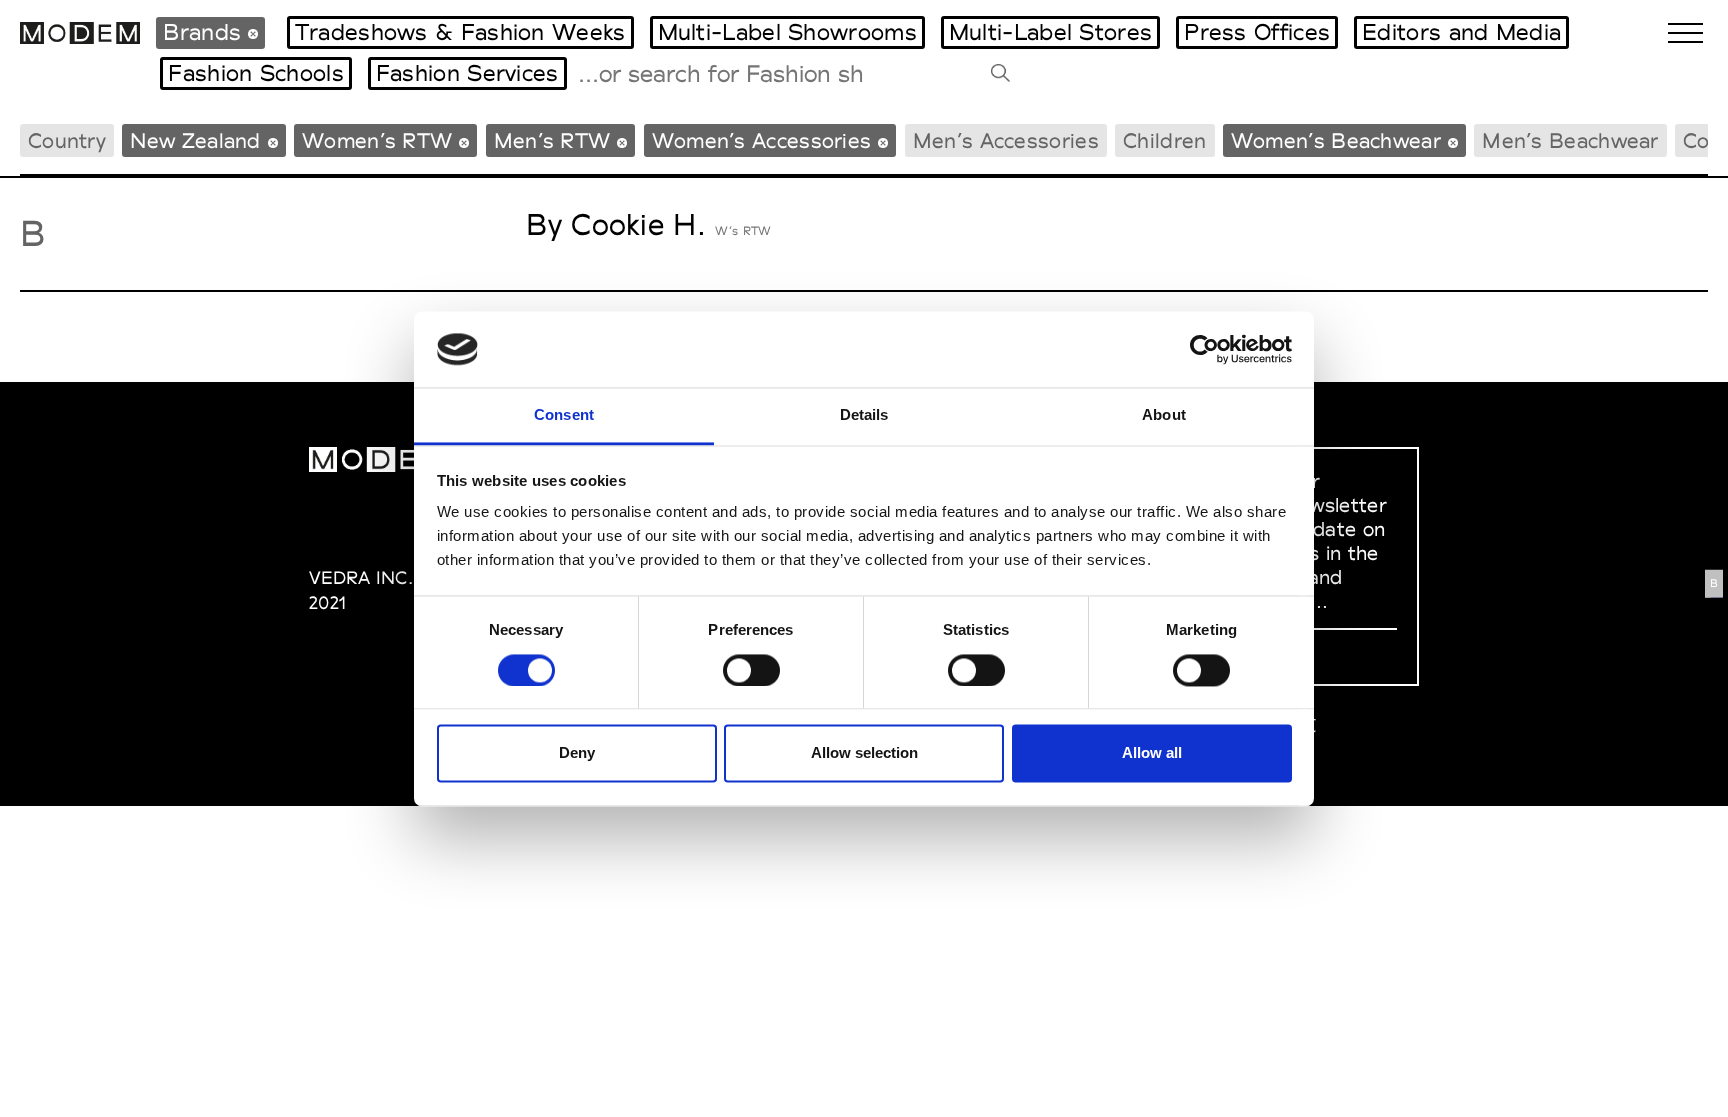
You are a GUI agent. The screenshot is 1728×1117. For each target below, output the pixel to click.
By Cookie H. (616, 224)
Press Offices (1257, 32)
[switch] (751, 670)
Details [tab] (864, 415)
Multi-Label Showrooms (787, 32)
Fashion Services (467, 73)
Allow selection (864, 753)
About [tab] (1164, 415)
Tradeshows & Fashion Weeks (460, 32)
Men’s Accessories (1006, 140)
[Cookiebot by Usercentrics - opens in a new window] (1204, 349)
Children (1164, 140)
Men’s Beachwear (1570, 140)
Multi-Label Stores (1050, 32)
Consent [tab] (564, 415)
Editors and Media (1461, 32)
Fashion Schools (256, 73)
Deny (577, 753)
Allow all (1152, 753)
